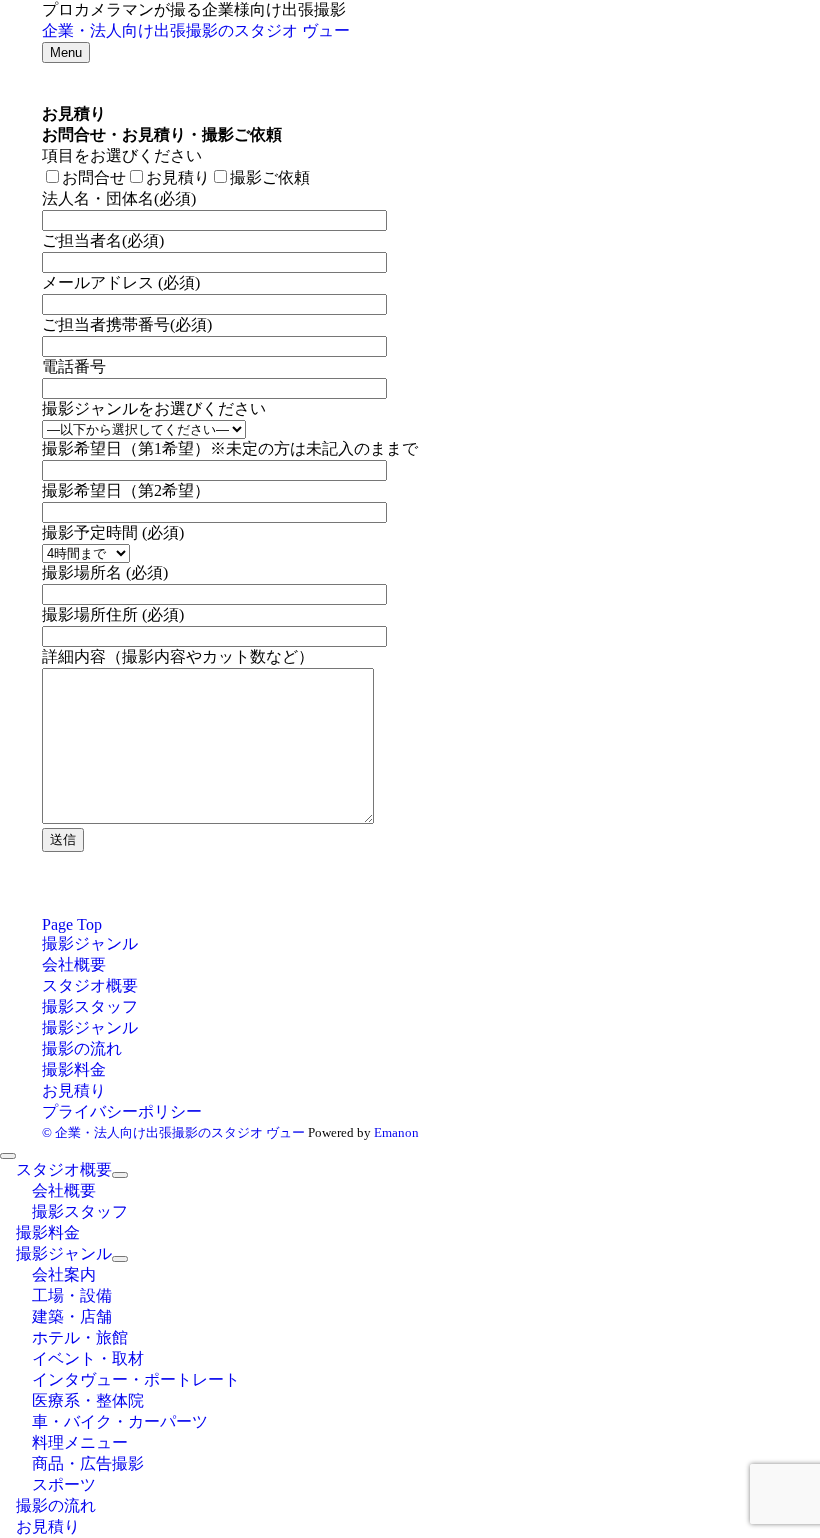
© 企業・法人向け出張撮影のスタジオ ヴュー (173, 1132)
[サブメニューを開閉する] (120, 1175)
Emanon (396, 1132)
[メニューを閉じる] (8, 1156)
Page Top (72, 924)
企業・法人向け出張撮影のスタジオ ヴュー (196, 30)
